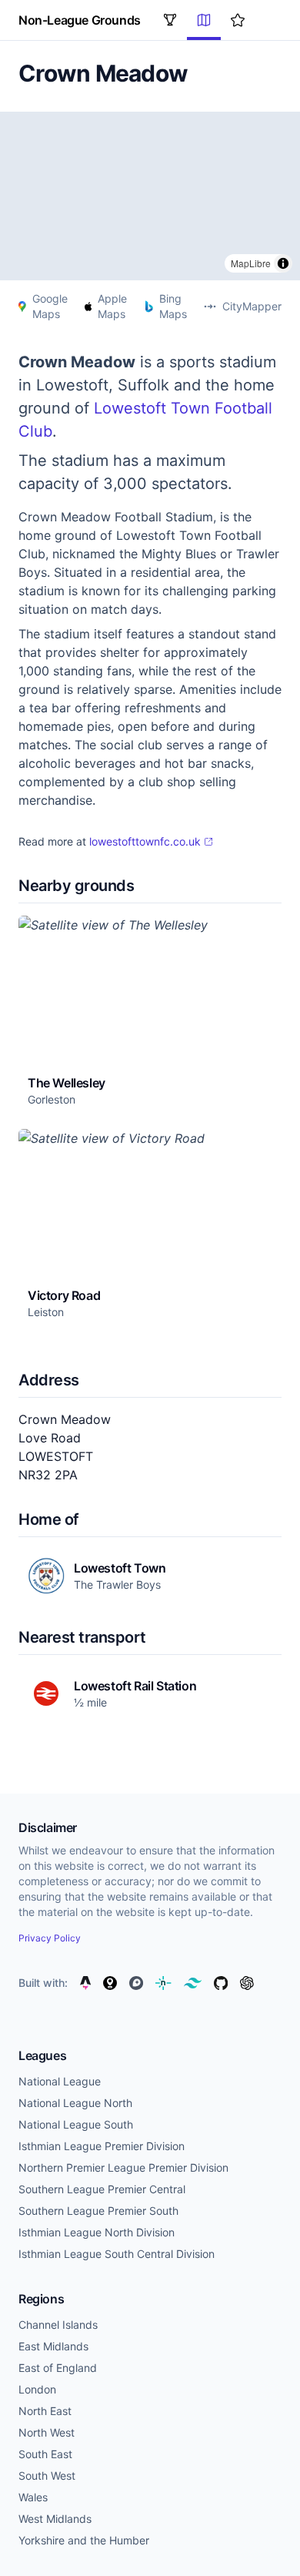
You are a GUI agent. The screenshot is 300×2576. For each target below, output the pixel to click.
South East (45, 2454)
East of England (58, 2368)
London (37, 2389)
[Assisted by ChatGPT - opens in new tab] (247, 1983)
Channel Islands (58, 2325)
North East (45, 2411)
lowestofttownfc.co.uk (145, 841)
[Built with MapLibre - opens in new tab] (110, 1983)
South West (47, 2476)
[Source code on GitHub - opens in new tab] (221, 1983)
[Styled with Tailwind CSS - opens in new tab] (193, 1983)
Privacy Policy (50, 1938)
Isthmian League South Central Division (117, 2254)
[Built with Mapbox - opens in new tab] (136, 1983)
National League (60, 2081)
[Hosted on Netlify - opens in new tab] (163, 1983)
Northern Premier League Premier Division (123, 2167)
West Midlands (55, 2519)
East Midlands (53, 2346)
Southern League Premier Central (102, 2189)
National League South (76, 2124)
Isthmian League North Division (97, 2232)
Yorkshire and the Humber (84, 2540)
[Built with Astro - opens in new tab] (85, 1983)
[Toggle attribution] (283, 263)
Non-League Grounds (80, 20)
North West (47, 2432)
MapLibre (251, 263)
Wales (33, 2497)
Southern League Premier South (98, 2211)
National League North (75, 2103)
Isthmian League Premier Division (102, 2146)
